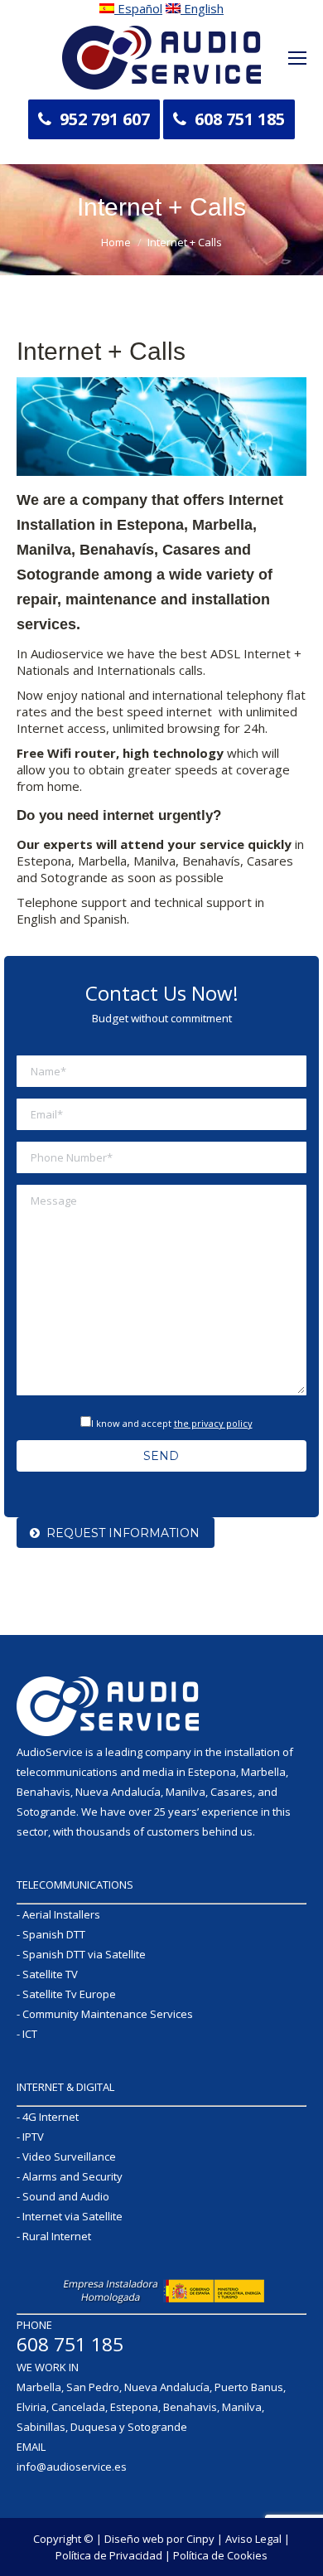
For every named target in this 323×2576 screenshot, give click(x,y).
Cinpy (200, 2539)
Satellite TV (50, 1974)
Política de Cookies (220, 2555)
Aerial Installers (61, 1914)
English (202, 8)
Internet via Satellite (72, 2216)
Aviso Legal (253, 2539)
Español (138, 8)
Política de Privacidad (109, 2555)
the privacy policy (213, 1423)
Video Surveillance (69, 2156)
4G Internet (51, 2117)
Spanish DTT (54, 1934)
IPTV (33, 2137)
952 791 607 (105, 119)
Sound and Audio (66, 2196)
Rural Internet (57, 2236)
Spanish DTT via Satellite (84, 1954)
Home (116, 242)
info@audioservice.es (72, 2467)
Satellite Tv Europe (69, 1994)
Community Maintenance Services (108, 2014)
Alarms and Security (72, 2176)
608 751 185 (240, 119)
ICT (30, 2034)
